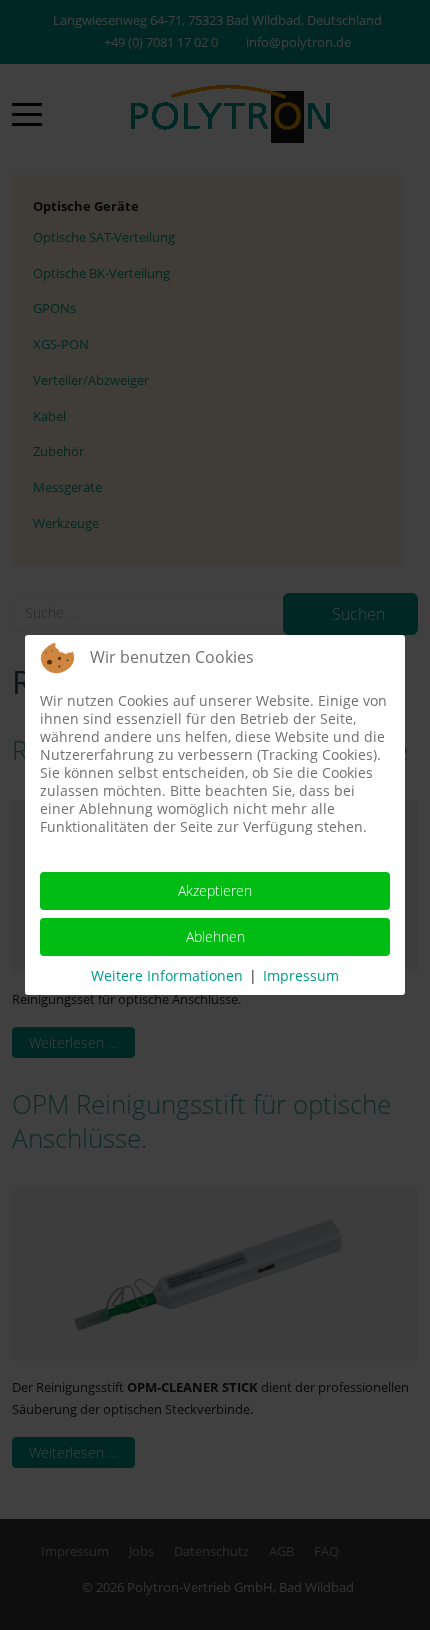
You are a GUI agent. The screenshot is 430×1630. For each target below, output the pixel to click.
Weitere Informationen (167, 975)
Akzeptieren (215, 890)
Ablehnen (215, 936)
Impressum (301, 975)
